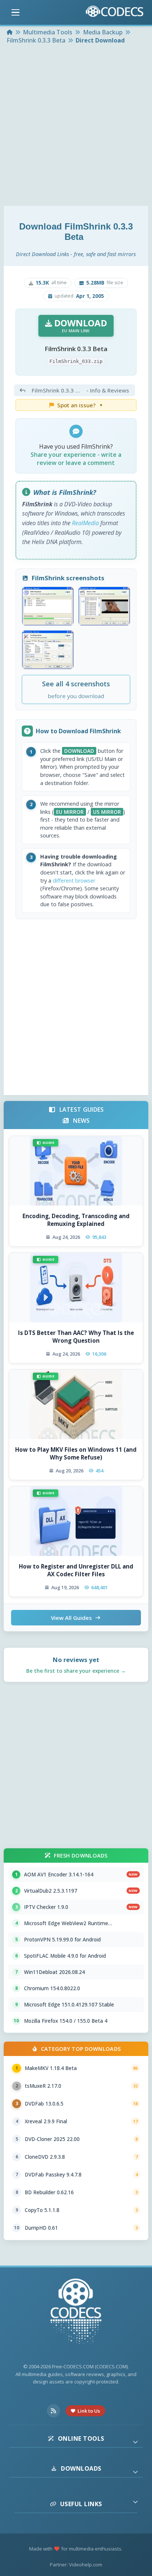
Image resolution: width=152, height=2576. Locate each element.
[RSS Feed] (53, 2411)
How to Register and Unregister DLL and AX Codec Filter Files (76, 1570)
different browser (74, 881)
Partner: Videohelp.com (76, 2565)
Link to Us (89, 2411)
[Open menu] (15, 13)
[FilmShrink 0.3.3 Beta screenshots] (48, 606)
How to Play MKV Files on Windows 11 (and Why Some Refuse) (76, 1453)
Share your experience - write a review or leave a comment (76, 459)
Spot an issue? (80, 405)
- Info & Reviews (80, 390)
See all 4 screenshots (76, 689)
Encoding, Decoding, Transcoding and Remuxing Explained (76, 1220)
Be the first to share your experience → (76, 1671)
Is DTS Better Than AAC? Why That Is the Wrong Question (76, 1337)
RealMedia (85, 523)
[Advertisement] (76, 126)
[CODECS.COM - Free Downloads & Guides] (76, 2312)
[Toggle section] (135, 2442)
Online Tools (81, 2439)
